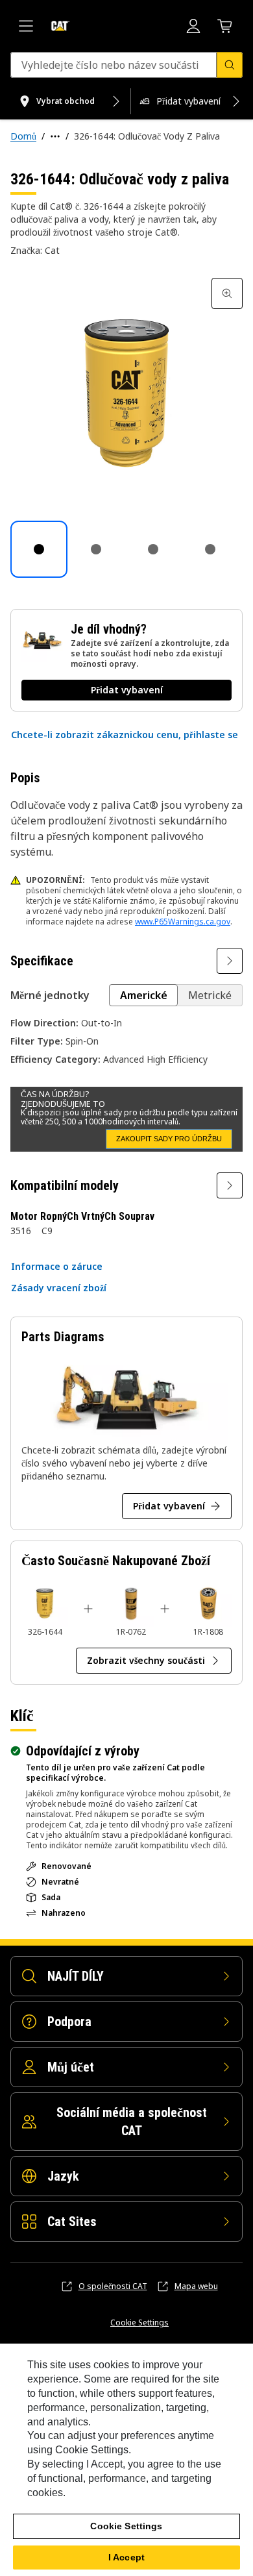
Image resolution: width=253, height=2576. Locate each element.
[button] (125, 735)
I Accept (126, 2557)
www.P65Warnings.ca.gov (183, 922)
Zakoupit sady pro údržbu (169, 1139)
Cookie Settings (139, 2323)
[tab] (39, 549)
